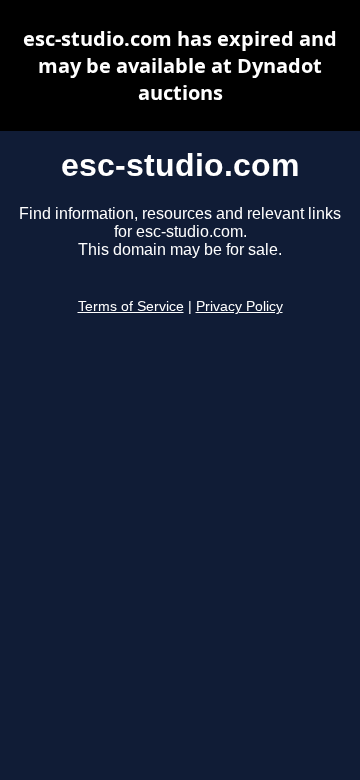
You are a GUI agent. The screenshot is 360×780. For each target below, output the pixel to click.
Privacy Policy (239, 306)
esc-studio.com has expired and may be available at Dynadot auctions (180, 65)
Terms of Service (131, 306)
